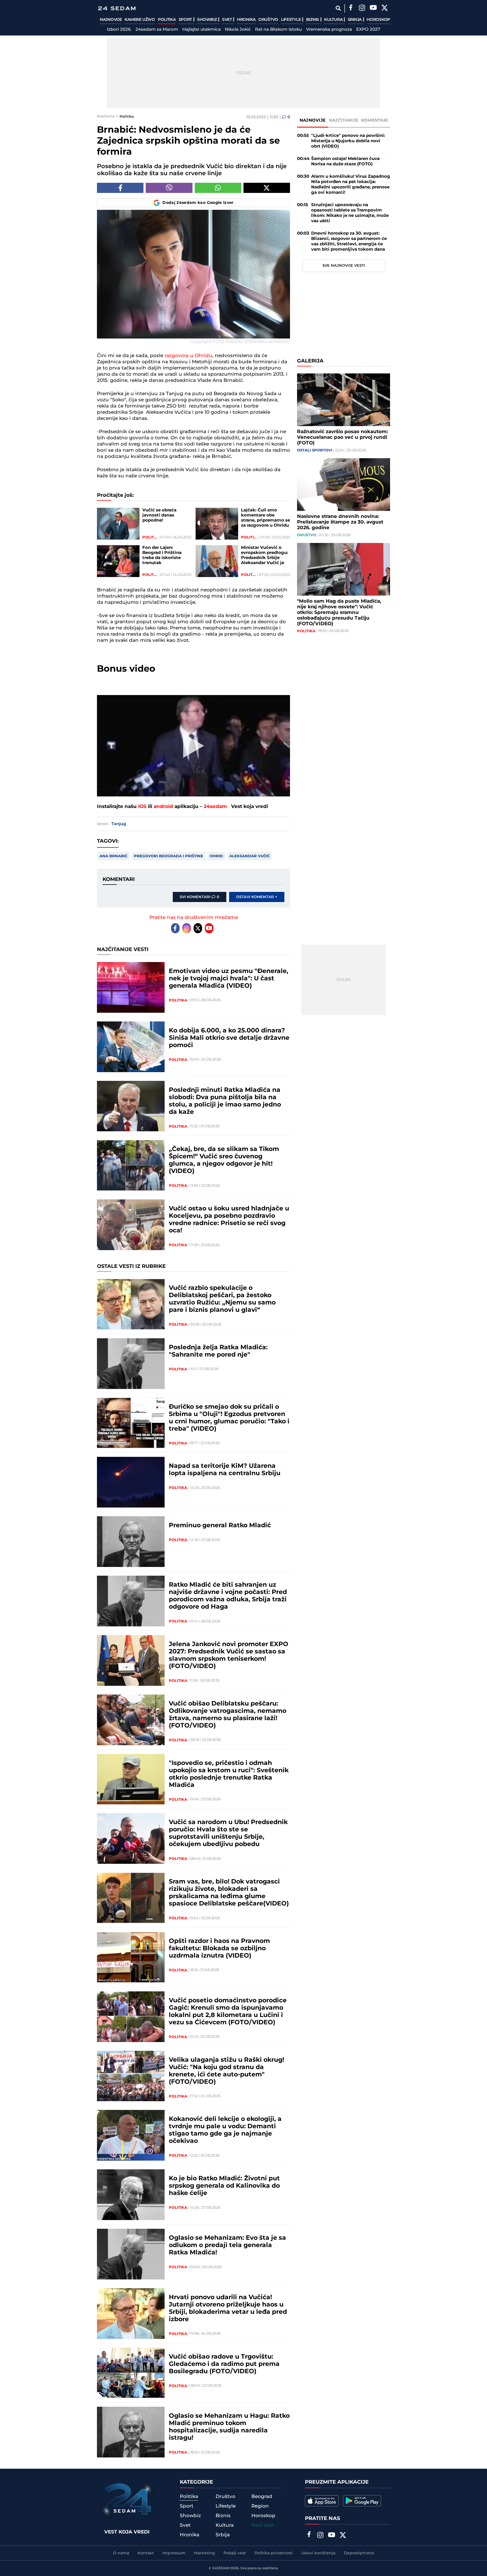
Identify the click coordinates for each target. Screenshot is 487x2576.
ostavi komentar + (257, 897)
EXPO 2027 (368, 30)
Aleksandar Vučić (250, 856)
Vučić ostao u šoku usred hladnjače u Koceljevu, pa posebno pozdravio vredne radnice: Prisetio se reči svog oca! (229, 1220)
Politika (167, 20)
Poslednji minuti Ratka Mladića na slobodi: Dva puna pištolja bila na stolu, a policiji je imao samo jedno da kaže (225, 1101)
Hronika (246, 20)
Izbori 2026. (119, 30)
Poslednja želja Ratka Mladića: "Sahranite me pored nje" (218, 1351)
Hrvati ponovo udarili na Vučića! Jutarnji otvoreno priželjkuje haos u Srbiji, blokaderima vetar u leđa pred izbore (228, 2308)
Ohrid (216, 856)
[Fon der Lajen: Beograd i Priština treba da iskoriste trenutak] (118, 561)
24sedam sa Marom (157, 30)
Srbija (355, 20)
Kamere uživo (140, 20)
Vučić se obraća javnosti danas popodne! (159, 515)
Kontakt (146, 2553)
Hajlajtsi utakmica (202, 30)
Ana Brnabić (113, 856)
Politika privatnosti (274, 2553)
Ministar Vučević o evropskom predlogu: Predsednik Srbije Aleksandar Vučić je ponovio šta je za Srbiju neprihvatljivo (264, 555)
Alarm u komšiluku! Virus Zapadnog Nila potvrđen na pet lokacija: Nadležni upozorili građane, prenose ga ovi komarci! (351, 184)
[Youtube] (209, 928)
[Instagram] (362, 8)
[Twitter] (384, 8)
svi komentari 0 (200, 897)
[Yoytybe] (373, 8)
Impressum (174, 2553)
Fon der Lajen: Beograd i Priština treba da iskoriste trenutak (162, 555)
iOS (142, 807)
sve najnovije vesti (344, 266)
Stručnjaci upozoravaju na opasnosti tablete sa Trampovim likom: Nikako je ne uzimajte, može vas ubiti (350, 213)
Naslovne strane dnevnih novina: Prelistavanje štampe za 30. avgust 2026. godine (340, 522)
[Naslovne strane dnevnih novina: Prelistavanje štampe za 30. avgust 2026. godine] (344, 485)
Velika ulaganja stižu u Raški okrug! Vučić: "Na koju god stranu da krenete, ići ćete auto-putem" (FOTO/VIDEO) (226, 2071)
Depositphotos (359, 2553)
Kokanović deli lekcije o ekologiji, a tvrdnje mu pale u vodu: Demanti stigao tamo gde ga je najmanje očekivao (225, 2130)
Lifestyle (291, 20)
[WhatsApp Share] (218, 188)
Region (260, 2506)
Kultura (334, 20)
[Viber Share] (169, 188)
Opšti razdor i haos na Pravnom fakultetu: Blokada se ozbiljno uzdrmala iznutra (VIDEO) (219, 1949)
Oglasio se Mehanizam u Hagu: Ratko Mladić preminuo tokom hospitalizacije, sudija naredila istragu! (229, 2427)
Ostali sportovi (315, 450)
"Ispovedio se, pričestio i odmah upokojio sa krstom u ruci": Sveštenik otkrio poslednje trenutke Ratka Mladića (229, 1774)
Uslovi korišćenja (318, 2553)
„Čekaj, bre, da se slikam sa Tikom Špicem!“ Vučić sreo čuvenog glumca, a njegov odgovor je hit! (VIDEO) (224, 1160)
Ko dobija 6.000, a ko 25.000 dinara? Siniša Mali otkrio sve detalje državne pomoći (229, 1038)
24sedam (215, 807)
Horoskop (378, 20)
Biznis (313, 20)
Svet (228, 20)
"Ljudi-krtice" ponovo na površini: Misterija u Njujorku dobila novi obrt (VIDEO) (348, 141)
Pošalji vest (235, 2553)
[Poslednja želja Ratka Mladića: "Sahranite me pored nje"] (131, 1364)
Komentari (375, 120)
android (163, 807)
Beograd (262, 2497)
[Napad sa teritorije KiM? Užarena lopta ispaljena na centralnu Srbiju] (131, 1482)
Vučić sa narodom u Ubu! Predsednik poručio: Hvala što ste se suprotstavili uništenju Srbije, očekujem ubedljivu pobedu (228, 1833)
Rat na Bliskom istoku (278, 30)
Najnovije (111, 20)
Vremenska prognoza (329, 30)
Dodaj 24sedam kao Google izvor (198, 203)
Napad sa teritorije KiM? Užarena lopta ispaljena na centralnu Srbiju (225, 1470)
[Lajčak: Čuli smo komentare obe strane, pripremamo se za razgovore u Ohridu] (217, 524)
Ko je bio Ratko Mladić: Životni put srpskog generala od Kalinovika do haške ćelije (224, 2186)
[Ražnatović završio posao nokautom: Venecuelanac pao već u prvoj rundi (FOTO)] (344, 400)
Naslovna (106, 116)
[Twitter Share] (267, 188)
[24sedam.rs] (117, 8)
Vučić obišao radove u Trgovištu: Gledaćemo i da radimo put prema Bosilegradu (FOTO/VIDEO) (224, 2364)
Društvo (268, 20)
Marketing (204, 2553)
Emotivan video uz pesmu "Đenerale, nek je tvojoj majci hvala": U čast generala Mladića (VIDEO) (229, 979)
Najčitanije (344, 120)
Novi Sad (262, 2525)
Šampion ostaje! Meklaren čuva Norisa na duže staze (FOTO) (345, 161)
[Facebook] (351, 8)
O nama (121, 2553)
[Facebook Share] (120, 188)
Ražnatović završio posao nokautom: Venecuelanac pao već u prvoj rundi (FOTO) (342, 437)
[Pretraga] (338, 8)
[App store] (322, 2501)
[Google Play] (362, 2501)
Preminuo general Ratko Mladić (220, 1526)
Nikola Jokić (238, 30)
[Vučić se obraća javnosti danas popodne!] (118, 524)
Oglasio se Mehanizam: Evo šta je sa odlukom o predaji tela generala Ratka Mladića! (227, 2245)
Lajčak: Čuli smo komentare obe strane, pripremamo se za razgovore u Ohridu (265, 518)
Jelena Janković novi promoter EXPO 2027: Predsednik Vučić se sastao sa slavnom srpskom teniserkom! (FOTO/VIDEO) (229, 1655)
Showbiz (207, 20)
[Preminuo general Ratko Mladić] (131, 1542)
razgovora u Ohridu (188, 356)
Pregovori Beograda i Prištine (169, 856)
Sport (186, 20)
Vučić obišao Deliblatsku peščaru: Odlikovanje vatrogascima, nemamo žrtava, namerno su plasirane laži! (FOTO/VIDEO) (228, 1715)
